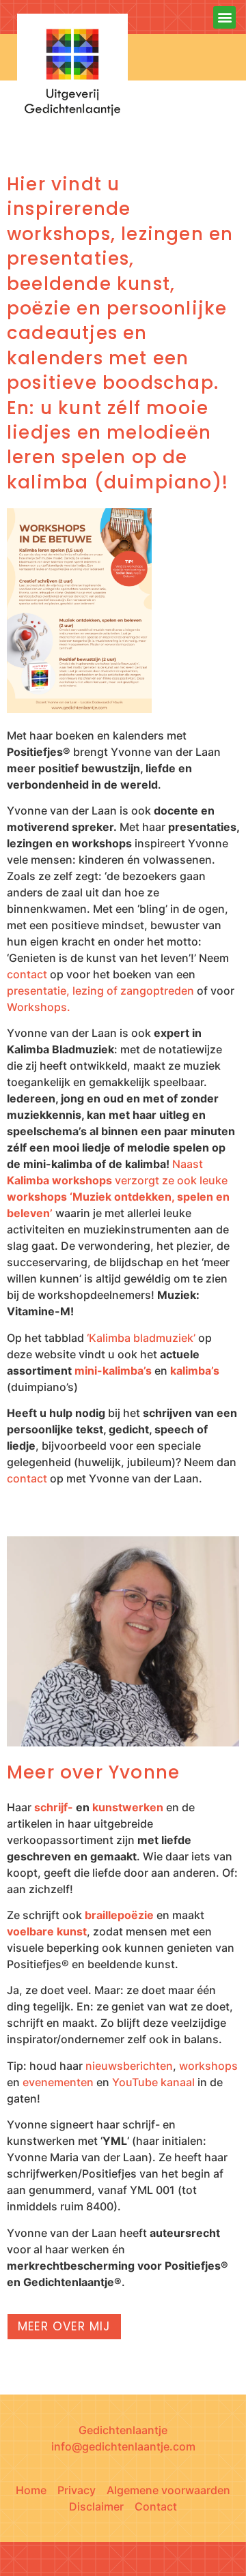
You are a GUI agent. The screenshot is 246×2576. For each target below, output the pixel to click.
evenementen (58, 2082)
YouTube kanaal (153, 2082)
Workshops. (39, 1007)
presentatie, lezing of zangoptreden (100, 991)
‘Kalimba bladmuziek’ (141, 1338)
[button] (224, 17)
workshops (208, 2066)
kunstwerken (128, 1807)
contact (27, 974)
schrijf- (54, 1807)
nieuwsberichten (129, 2066)
